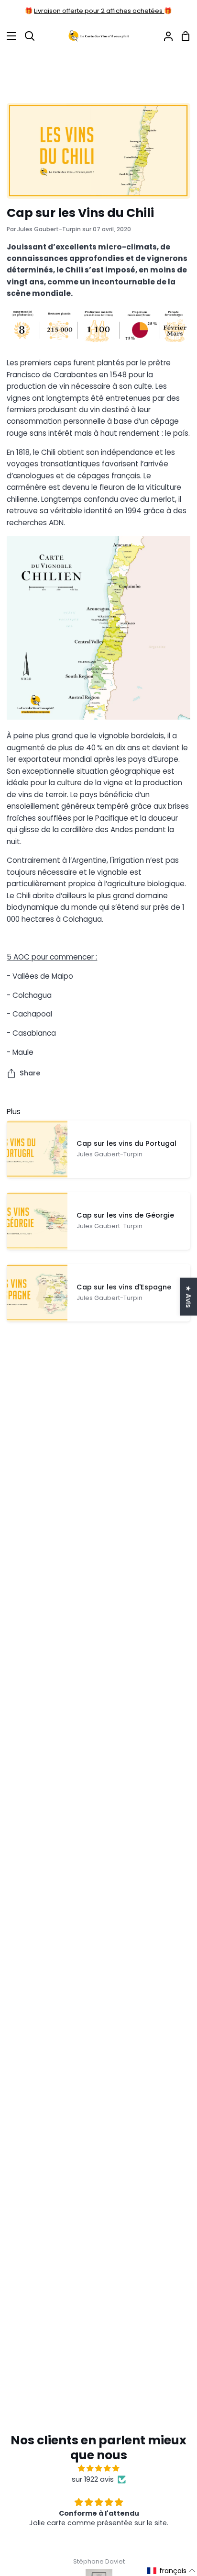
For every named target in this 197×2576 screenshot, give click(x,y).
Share (30, 1073)
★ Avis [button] (188, 1297)
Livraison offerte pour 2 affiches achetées (99, 11)
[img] (98, 2468)
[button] (172, 2571)
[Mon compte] (164, 36)
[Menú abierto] (9, 36)
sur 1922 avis (93, 2479)
